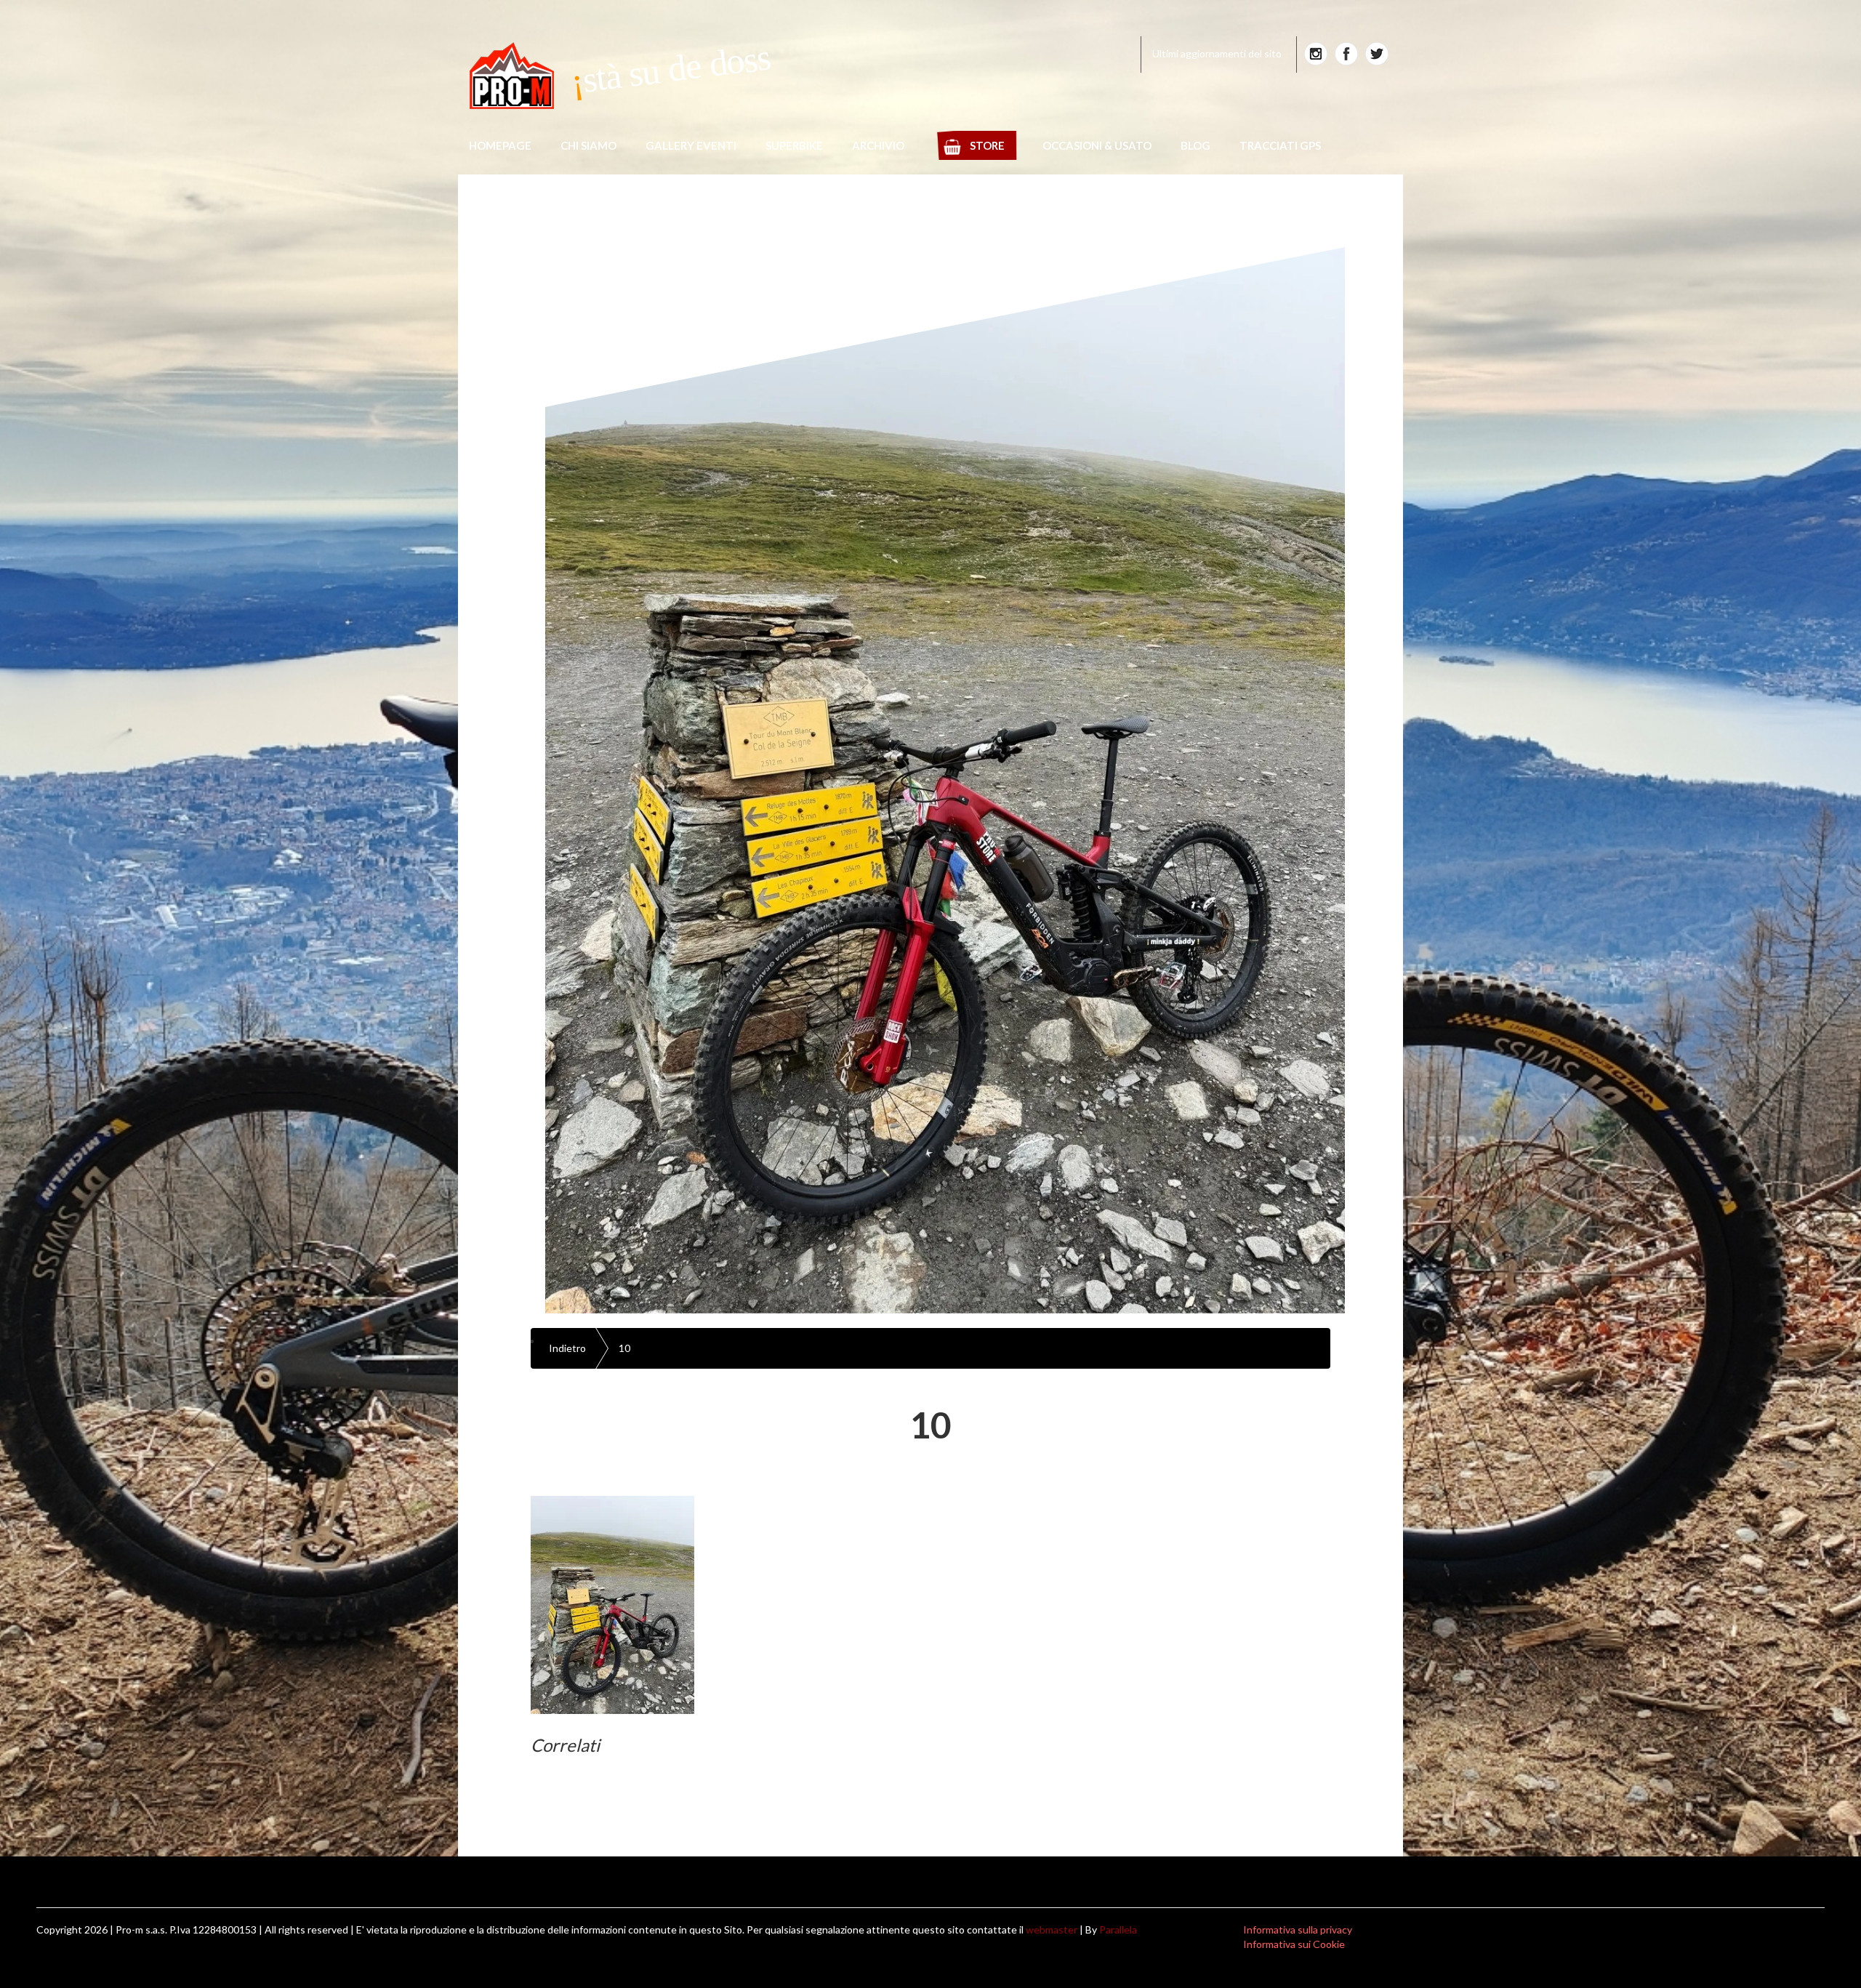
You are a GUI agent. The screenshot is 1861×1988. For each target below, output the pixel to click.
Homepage (500, 145)
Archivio (878, 145)
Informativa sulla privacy (1298, 1929)
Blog (1195, 145)
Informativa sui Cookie (1294, 1944)
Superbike (794, 145)
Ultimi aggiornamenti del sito (1217, 53)
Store (987, 145)
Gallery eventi (691, 145)
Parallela (1118, 1929)
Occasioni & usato (1097, 145)
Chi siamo (588, 145)
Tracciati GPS (1280, 145)
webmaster (1052, 1929)
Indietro (567, 1348)
